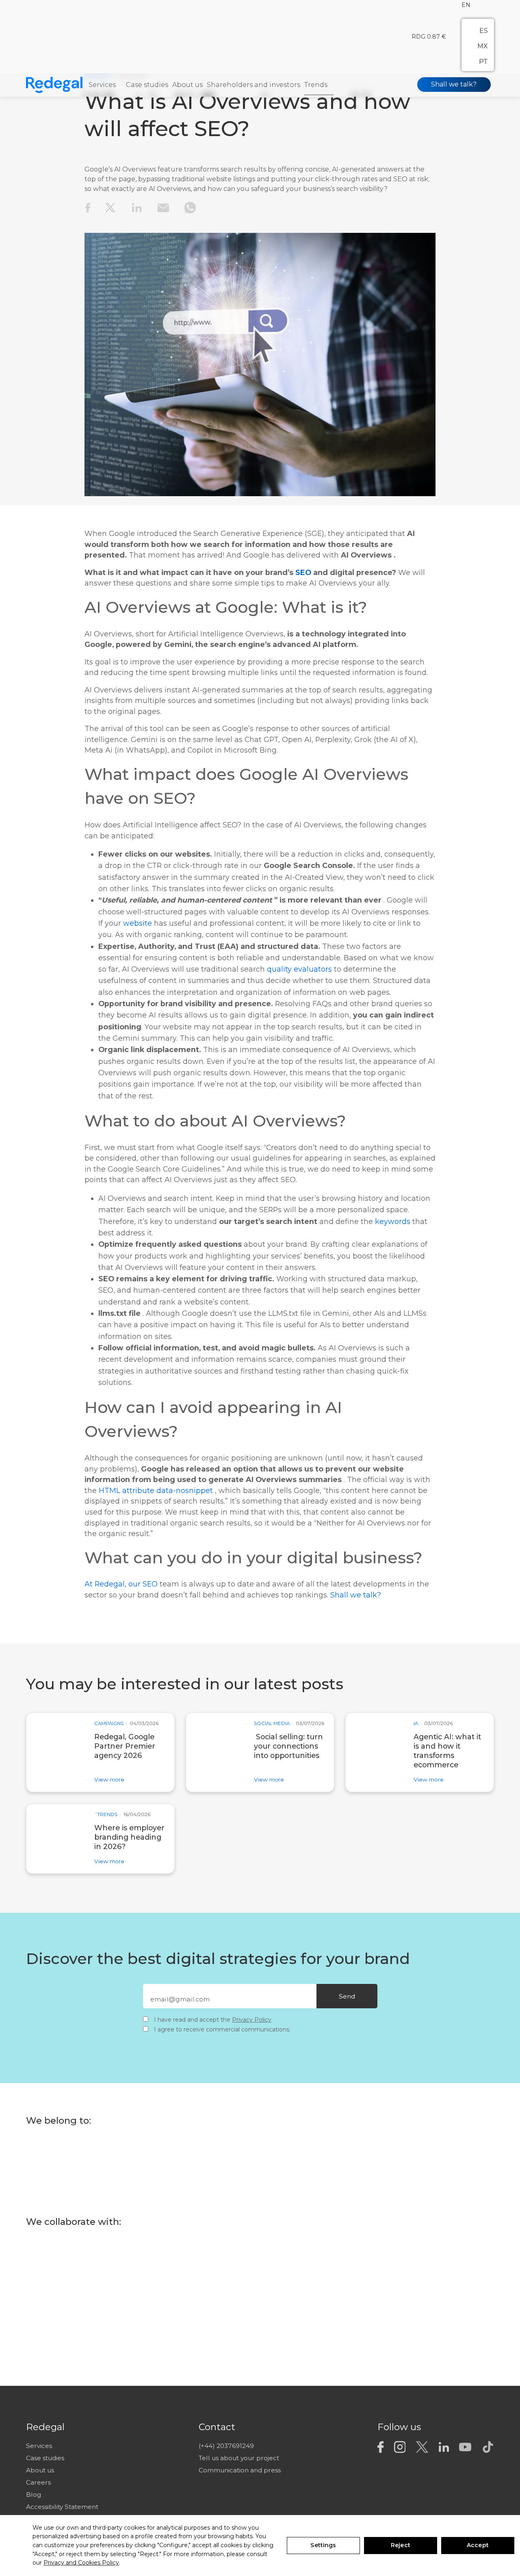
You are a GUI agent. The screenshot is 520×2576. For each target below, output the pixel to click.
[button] (466, 5)
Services (102, 85)
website (138, 923)
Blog (34, 2495)
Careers (38, 2482)
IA (416, 1724)
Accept (478, 2545)
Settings (323, 2545)
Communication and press (240, 2470)
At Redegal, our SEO (121, 1584)
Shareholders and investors (253, 85)
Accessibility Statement (62, 2507)
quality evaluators (299, 969)
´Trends (106, 1815)
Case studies (147, 85)
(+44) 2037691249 (226, 2446)
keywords (393, 1221)
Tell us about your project (239, 2458)
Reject (401, 2545)
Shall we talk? (454, 85)
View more (109, 1779)
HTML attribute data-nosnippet (156, 1490)
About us (187, 85)
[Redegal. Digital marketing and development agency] (57, 85)
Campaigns (109, 1724)
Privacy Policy (252, 2020)
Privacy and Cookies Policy (81, 2563)
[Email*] (239, 2000)
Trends (316, 85)
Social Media (272, 1724)
